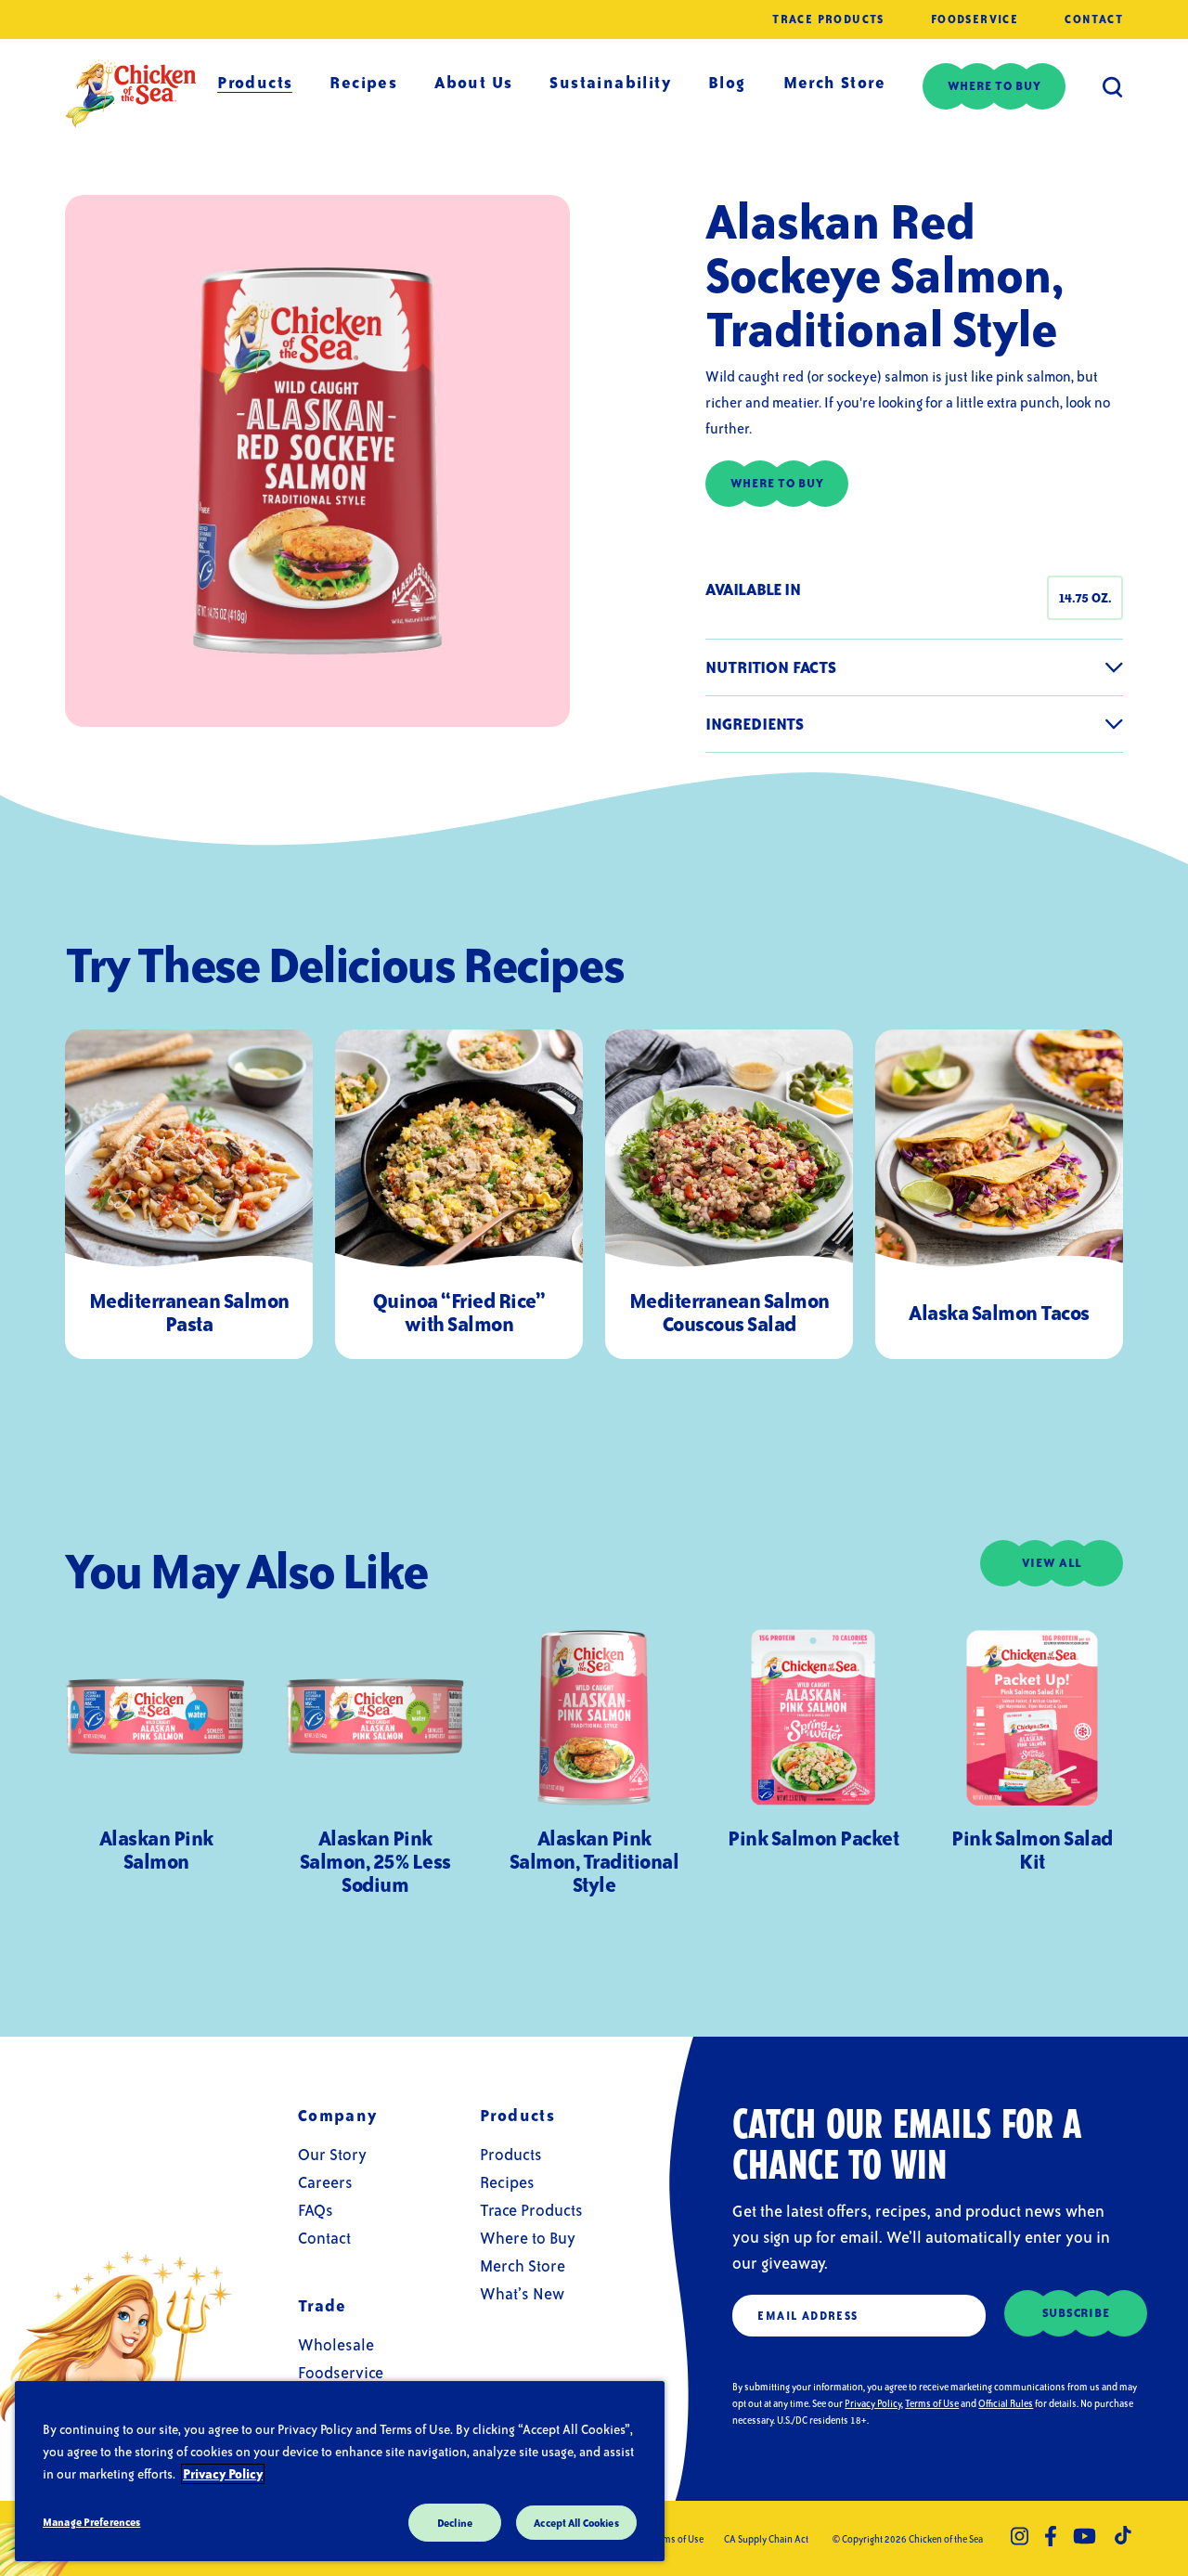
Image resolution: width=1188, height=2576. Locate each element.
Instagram (1020, 2536)
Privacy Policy (873, 2403)
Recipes (363, 82)
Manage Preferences (91, 2522)
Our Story (332, 2154)
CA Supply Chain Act (766, 2539)
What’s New (522, 2293)
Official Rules (1006, 2403)
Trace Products (828, 19)
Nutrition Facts (771, 667)
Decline (455, 2523)
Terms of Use (932, 2403)
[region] (340, 2471)
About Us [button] (473, 82)
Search (1113, 87)
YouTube (1085, 2536)
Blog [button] (727, 82)
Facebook (1051, 2536)
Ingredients (755, 724)
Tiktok (1124, 2536)
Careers (325, 2182)
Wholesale (336, 2344)
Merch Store (834, 82)
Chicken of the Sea (131, 93)
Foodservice (975, 19)
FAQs (316, 2210)
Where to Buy (528, 2238)
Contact (1094, 19)
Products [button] (255, 82)
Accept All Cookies (576, 2523)
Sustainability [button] (610, 82)
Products (511, 2154)
